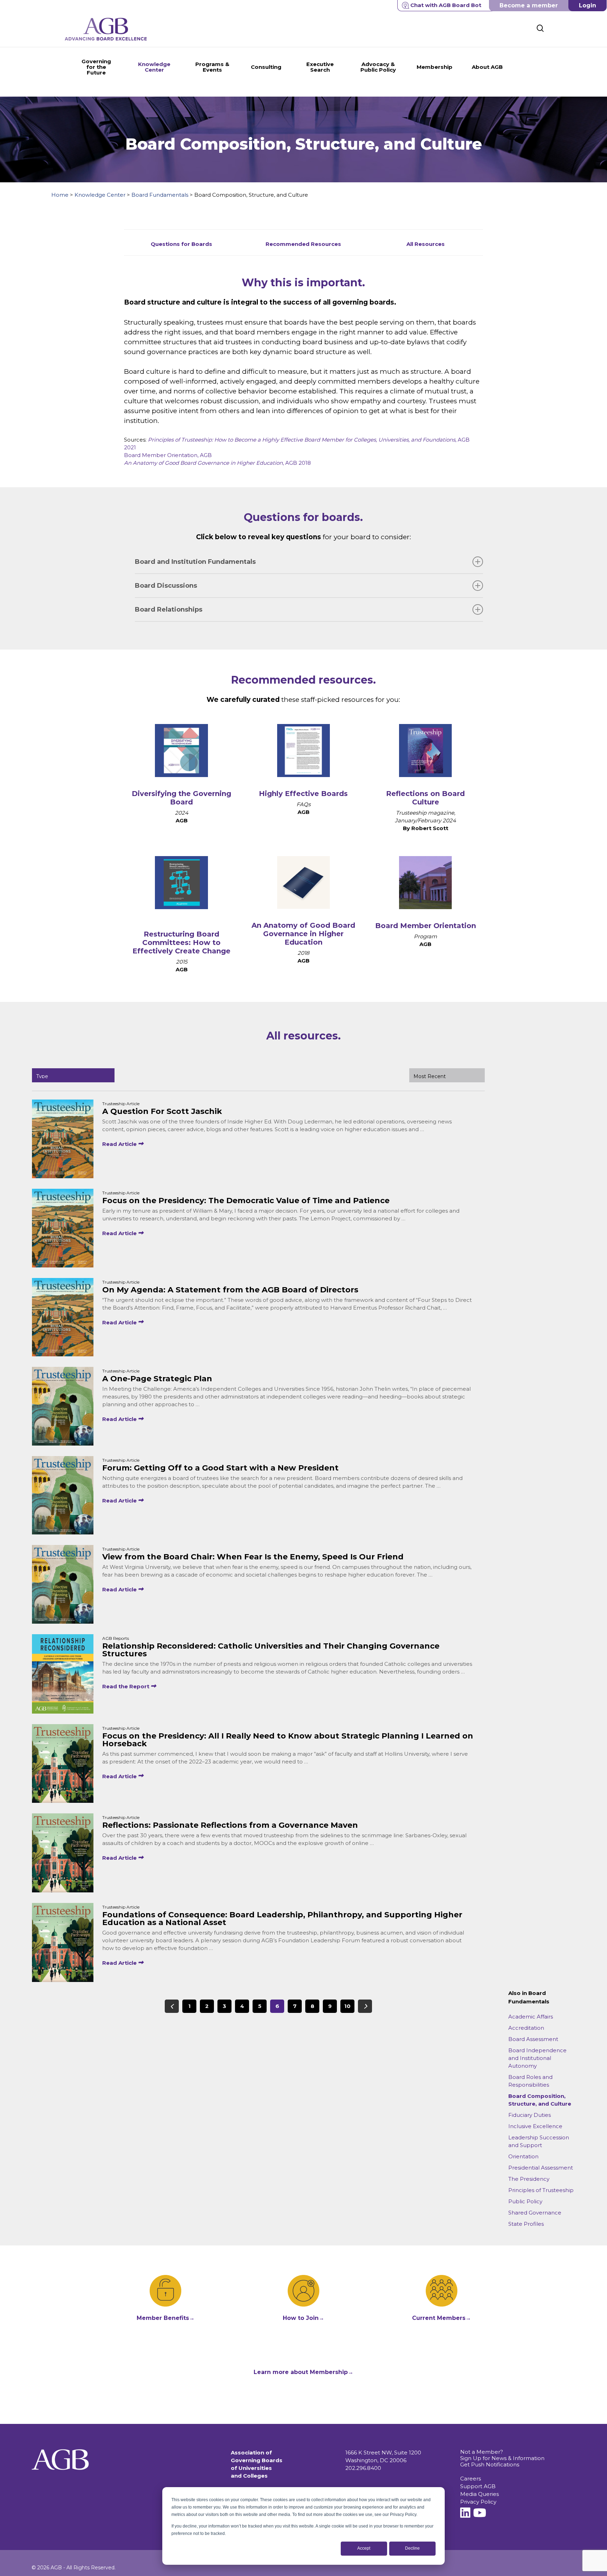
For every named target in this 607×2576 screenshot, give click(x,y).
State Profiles (526, 2224)
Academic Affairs (531, 2017)
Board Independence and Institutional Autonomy (537, 2058)
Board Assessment (533, 2039)
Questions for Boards (181, 244)
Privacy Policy (478, 2502)
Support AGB (478, 2486)
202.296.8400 (363, 2468)
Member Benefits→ (166, 2318)
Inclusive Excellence (535, 2126)
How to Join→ (303, 2318)
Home (60, 195)
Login (588, 5)
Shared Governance (535, 2213)
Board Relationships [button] (169, 609)
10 (347, 2006)
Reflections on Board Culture (425, 798)
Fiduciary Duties (530, 2115)
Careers (471, 2479)
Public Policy (525, 2201)
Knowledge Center (100, 195)
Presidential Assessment (541, 2168)
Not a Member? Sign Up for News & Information (502, 2455)
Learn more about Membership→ (303, 2372)
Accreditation (526, 2028)
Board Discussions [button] (166, 586)
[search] (540, 28)
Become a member (529, 5)
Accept (364, 2548)
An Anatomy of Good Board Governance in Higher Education (303, 934)
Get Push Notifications (490, 2464)
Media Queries (479, 2494)
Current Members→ (442, 2318)
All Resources (426, 244)
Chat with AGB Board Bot (446, 5)
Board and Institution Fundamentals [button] (195, 562)
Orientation (523, 2156)
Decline (412, 2548)
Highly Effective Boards (303, 794)
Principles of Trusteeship (541, 2190)
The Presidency (529, 2179)
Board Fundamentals (160, 195)
